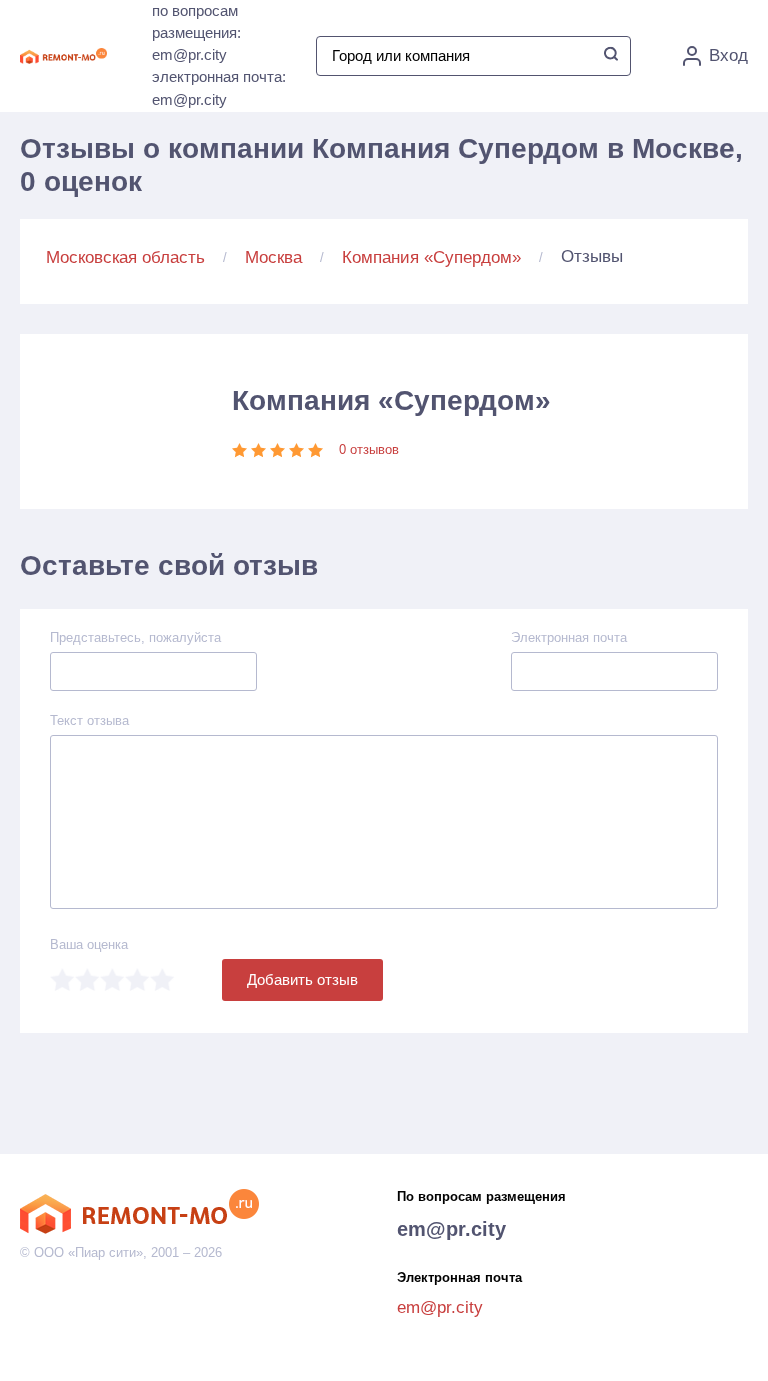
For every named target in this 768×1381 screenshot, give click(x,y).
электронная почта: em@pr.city (219, 88)
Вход (728, 55)
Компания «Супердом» (431, 257)
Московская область (125, 257)
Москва (273, 257)
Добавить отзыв (302, 979)
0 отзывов (369, 449)
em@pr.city (451, 1229)
